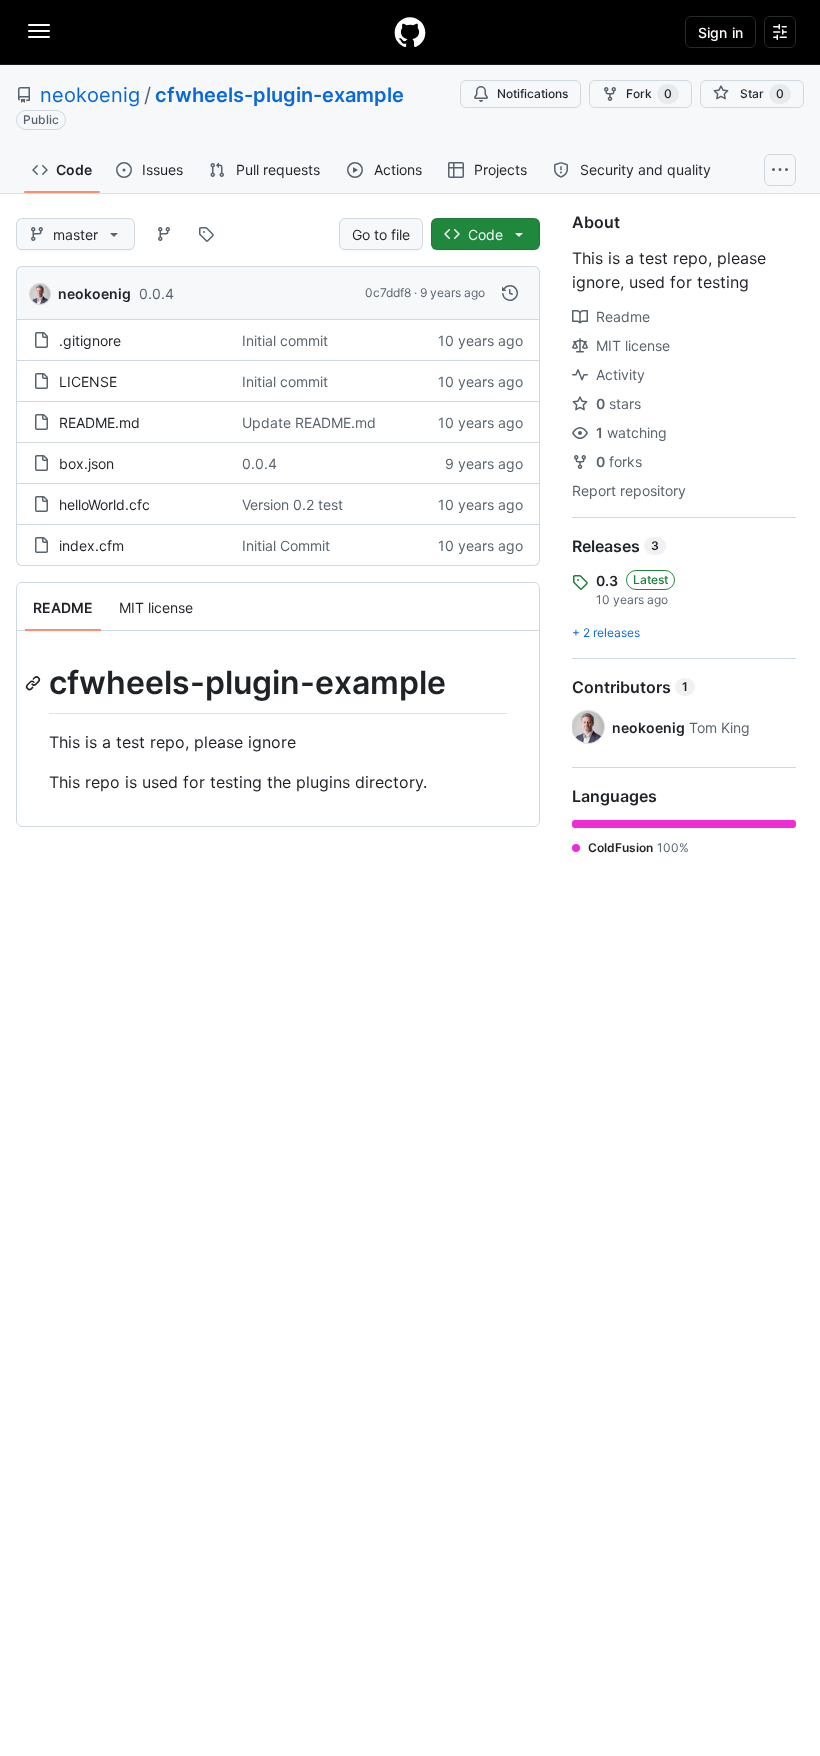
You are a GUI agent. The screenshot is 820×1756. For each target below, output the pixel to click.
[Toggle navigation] (39, 31)
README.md (99, 422)
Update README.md (309, 422)
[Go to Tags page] (206, 234)
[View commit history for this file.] (510, 293)
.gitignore (90, 340)
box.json (86, 463)
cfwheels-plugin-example (279, 95)
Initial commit (285, 340)
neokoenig (90, 95)
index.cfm (91, 545)
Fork (649, 93)
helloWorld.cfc (104, 504)
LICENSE (88, 381)
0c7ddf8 (388, 292)
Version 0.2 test (292, 504)
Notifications (532, 93)
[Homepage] (410, 32)
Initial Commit (286, 545)
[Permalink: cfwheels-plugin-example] (35, 683)
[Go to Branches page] (164, 234)
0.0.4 (156, 293)
